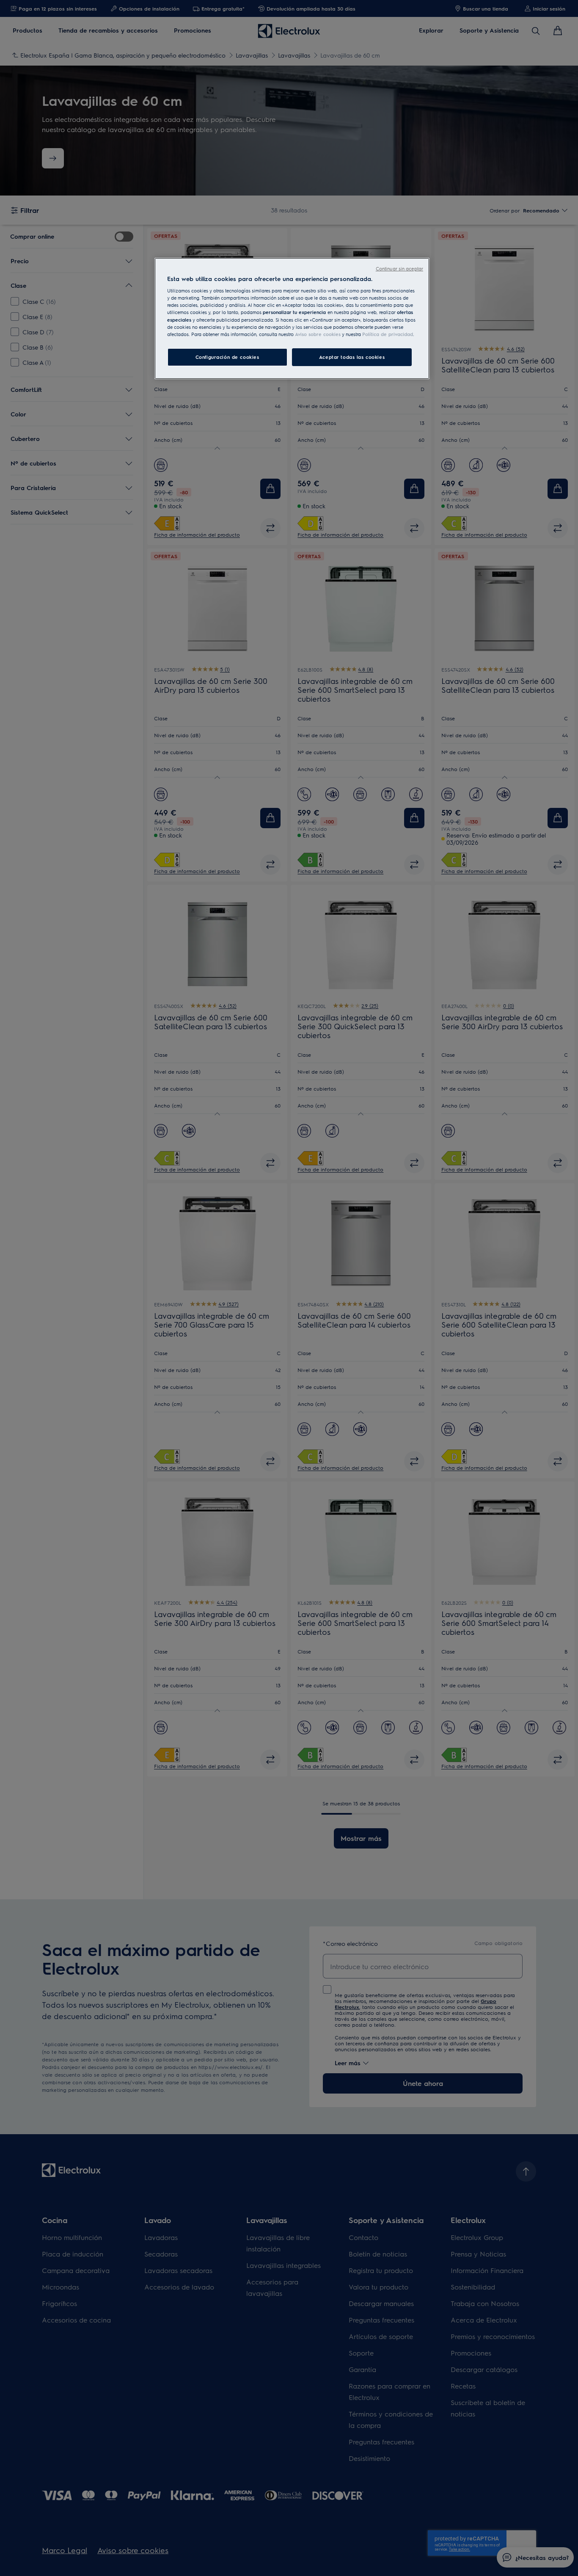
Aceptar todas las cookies (352, 357)
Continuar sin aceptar (399, 269)
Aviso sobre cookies (318, 334)
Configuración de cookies (227, 357)
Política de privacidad (388, 334)
